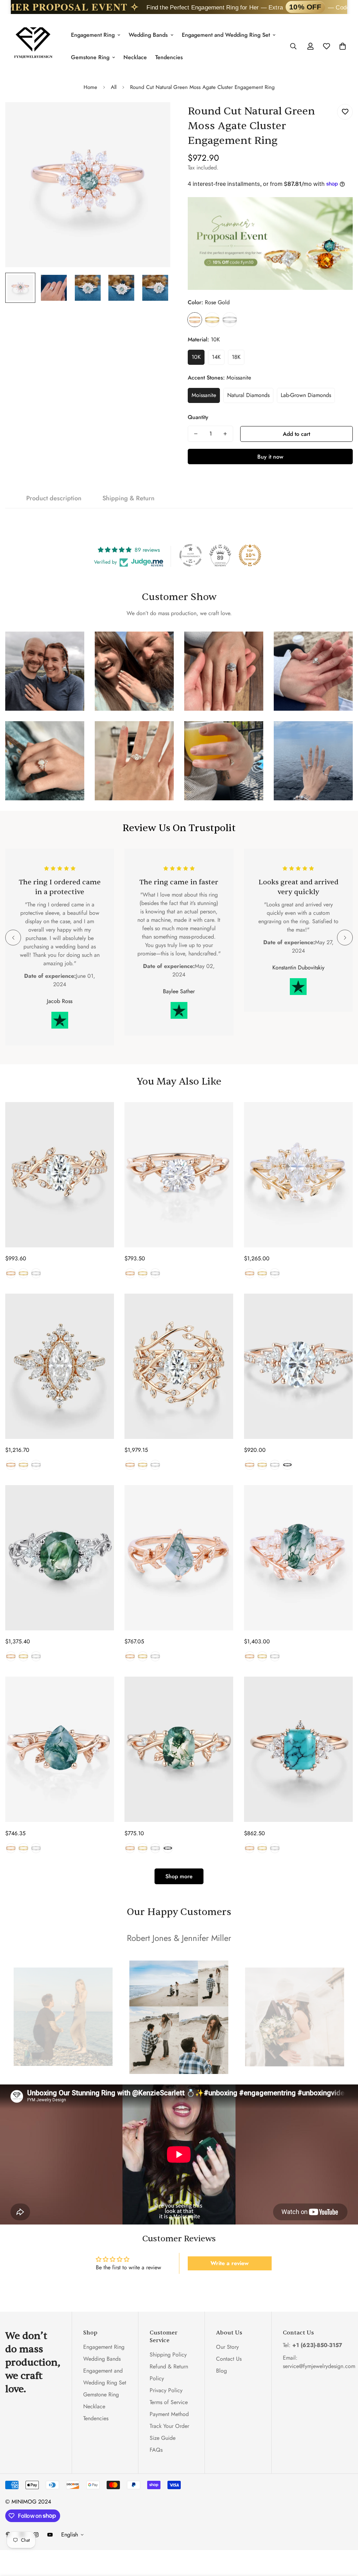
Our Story (227, 2347)
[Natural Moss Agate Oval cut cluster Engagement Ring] (60, 1558)
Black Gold (287, 1465)
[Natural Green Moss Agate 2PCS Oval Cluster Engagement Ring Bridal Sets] (298, 1558)
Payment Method (169, 2414)
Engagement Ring (93, 35)
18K (236, 357)
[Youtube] (50, 2535)
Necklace (135, 57)
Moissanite (204, 395)
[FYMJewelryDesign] (33, 46)
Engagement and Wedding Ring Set (226, 35)
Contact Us (229, 2359)
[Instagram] (36, 2535)
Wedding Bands (148, 35)
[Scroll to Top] (344, 2538)
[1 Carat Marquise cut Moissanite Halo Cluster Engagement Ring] (60, 1366)
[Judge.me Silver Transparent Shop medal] (191, 555)
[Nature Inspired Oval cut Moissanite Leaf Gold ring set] (179, 1366)
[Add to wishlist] (345, 112)
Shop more (179, 1876)
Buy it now (270, 457)
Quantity (198, 417)
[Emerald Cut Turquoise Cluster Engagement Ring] (298, 1749)
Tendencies (169, 57)
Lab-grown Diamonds (306, 395)
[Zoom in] (155, 117)
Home (90, 87)
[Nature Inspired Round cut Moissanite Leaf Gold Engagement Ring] (179, 1175)
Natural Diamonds (248, 395)
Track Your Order (169, 2426)
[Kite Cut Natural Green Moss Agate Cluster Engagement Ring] (179, 1558)
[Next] (345, 938)
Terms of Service (169, 2402)
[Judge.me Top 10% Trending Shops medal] (250, 555)
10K (196, 357)
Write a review (230, 2263)
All (114, 87)
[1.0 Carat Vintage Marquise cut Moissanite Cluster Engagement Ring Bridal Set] (298, 1175)
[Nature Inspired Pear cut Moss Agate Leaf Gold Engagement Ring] (60, 1749)
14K (216, 357)
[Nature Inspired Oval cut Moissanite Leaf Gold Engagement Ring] (60, 1175)
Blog (221, 2371)
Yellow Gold (212, 320)
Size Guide (163, 2438)
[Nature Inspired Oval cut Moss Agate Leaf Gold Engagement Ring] (179, 1749)
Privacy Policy (166, 2390)
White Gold (230, 320)
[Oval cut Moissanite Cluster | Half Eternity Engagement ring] (298, 1366)
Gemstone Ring (90, 57)
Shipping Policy (168, 2355)
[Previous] (13, 938)
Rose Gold (195, 320)
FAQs (156, 2450)
